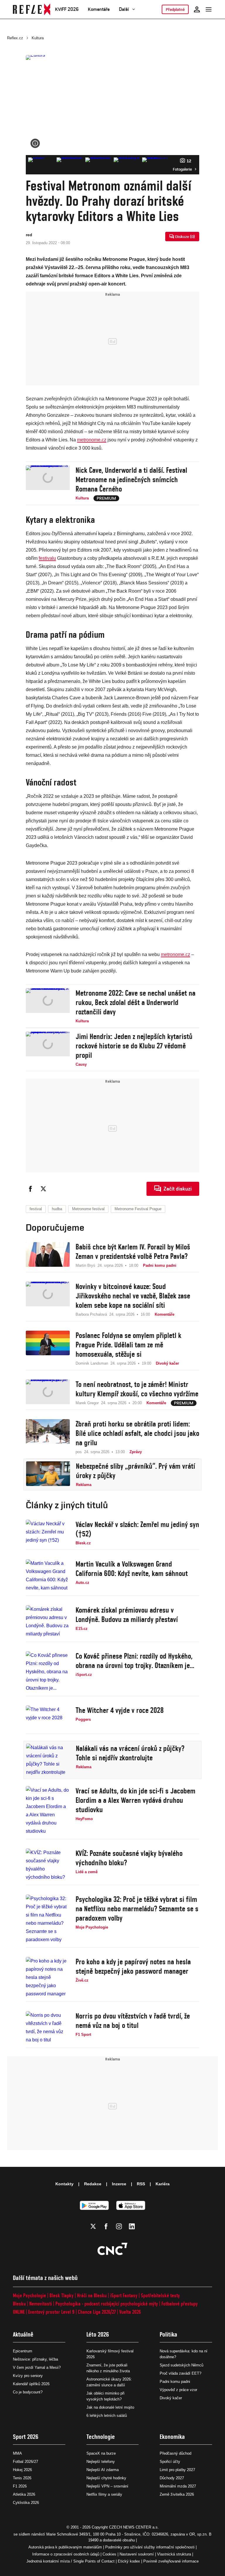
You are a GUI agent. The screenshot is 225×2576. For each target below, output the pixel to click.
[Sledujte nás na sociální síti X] (93, 2226)
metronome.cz (92, 440)
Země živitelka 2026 (177, 2494)
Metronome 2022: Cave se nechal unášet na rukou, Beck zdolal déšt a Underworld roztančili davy (135, 1002)
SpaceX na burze (101, 2453)
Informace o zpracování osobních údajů (66, 2554)
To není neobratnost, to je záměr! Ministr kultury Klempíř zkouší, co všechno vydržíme (137, 1389)
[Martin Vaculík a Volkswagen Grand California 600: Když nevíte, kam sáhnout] (48, 1576)
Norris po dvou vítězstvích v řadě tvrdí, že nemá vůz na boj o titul (133, 2021)
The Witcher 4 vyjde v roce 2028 (120, 1710)
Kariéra (163, 2184)
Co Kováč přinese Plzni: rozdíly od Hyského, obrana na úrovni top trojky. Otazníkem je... (135, 1661)
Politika (168, 2334)
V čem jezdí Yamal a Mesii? (37, 2367)
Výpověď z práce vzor (178, 2390)
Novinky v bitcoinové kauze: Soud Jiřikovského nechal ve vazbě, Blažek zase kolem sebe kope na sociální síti (133, 1296)
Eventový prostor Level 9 (51, 2312)
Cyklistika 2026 (26, 2503)
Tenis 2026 (22, 2478)
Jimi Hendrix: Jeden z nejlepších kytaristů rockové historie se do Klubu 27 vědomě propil (134, 1046)
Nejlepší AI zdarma (103, 2470)
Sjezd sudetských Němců (181, 2365)
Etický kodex (129, 2561)
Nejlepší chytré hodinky (106, 2478)
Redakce (93, 2184)
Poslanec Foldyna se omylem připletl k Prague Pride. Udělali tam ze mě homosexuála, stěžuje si (128, 1345)
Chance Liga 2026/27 (97, 2312)
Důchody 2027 (172, 2478)
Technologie (101, 2437)
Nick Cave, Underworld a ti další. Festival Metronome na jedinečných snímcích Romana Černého (131, 480)
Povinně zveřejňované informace (171, 2561)
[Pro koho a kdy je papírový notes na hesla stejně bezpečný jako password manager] (48, 1978)
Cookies (109, 2554)
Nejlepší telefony (101, 2462)
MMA (17, 2453)
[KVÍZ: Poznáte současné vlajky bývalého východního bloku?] (48, 1865)
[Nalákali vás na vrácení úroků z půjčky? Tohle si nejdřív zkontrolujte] (48, 1760)
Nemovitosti (41, 2304)
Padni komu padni (175, 2382)
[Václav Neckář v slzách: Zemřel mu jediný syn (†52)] (48, 1533)
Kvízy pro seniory (28, 2376)
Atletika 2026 (24, 2494)
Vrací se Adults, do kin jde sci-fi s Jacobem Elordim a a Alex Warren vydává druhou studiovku (135, 1800)
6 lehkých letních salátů (107, 2416)
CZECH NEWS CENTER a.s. (134, 2527)
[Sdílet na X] (43, 1189)
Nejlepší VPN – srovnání (107, 2486)
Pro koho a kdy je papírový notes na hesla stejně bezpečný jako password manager (133, 1966)
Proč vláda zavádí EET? (180, 2373)
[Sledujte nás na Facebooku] (106, 2226)
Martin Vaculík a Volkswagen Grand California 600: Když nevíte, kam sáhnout (132, 1569)
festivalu (47, 558)
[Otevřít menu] (209, 9)
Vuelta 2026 (130, 2312)
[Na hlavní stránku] (32, 9)
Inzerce (119, 2184)
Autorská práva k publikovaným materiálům (65, 2547)
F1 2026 (20, 2486)
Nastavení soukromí (137, 2554)
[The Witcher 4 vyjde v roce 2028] (48, 1718)
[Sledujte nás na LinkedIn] (132, 2226)
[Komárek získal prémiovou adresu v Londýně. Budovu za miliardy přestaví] (48, 1622)
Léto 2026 (98, 2334)
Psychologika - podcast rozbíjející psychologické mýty (107, 2304)
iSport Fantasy (124, 2295)
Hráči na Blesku (92, 2295)
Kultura (38, 38)
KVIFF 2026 (67, 9)
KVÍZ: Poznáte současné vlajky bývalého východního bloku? (129, 1858)
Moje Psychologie (29, 2295)
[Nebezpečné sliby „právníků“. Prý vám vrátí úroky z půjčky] (48, 1475)
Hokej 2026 (22, 2470)
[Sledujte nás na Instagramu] (119, 2226)
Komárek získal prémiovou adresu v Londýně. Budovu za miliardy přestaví (127, 1615)
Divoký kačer (171, 2398)
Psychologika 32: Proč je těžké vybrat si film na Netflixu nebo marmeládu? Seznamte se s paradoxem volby (137, 1909)
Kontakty (64, 2184)
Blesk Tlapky (62, 2295)
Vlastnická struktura (174, 2554)
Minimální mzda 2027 (178, 2486)
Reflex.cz (15, 38)
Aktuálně (23, 2334)
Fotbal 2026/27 (25, 2462)
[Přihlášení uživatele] (197, 9)
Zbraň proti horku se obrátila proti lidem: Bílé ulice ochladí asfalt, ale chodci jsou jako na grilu (137, 1433)
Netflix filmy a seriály (104, 2494)
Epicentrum (23, 2351)
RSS (141, 2184)
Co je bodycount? (28, 2392)
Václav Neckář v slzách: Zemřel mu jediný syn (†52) (137, 1529)
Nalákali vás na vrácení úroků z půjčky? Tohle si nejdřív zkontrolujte (130, 1753)
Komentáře (99, 9)
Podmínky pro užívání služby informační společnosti (150, 2547)
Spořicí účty (170, 2462)
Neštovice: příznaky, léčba (35, 2359)
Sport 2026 (26, 2437)
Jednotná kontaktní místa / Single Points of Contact (70, 2561)
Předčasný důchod (175, 2453)
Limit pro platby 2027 (177, 2470)
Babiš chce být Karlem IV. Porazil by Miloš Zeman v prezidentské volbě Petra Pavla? (133, 1252)
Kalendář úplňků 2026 (31, 2384)
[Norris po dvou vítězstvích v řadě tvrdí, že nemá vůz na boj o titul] (48, 2028)
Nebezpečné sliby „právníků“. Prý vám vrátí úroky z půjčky (135, 1471)
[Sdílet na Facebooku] (30, 1189)
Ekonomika (172, 2437)
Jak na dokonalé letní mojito (110, 2407)
